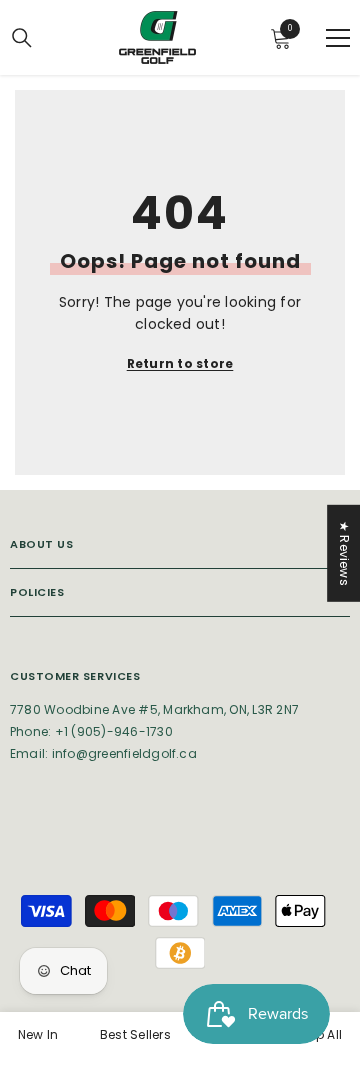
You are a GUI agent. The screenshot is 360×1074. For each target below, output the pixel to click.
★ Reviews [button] (344, 553)
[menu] (338, 38)
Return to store (180, 363)
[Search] (22, 38)
